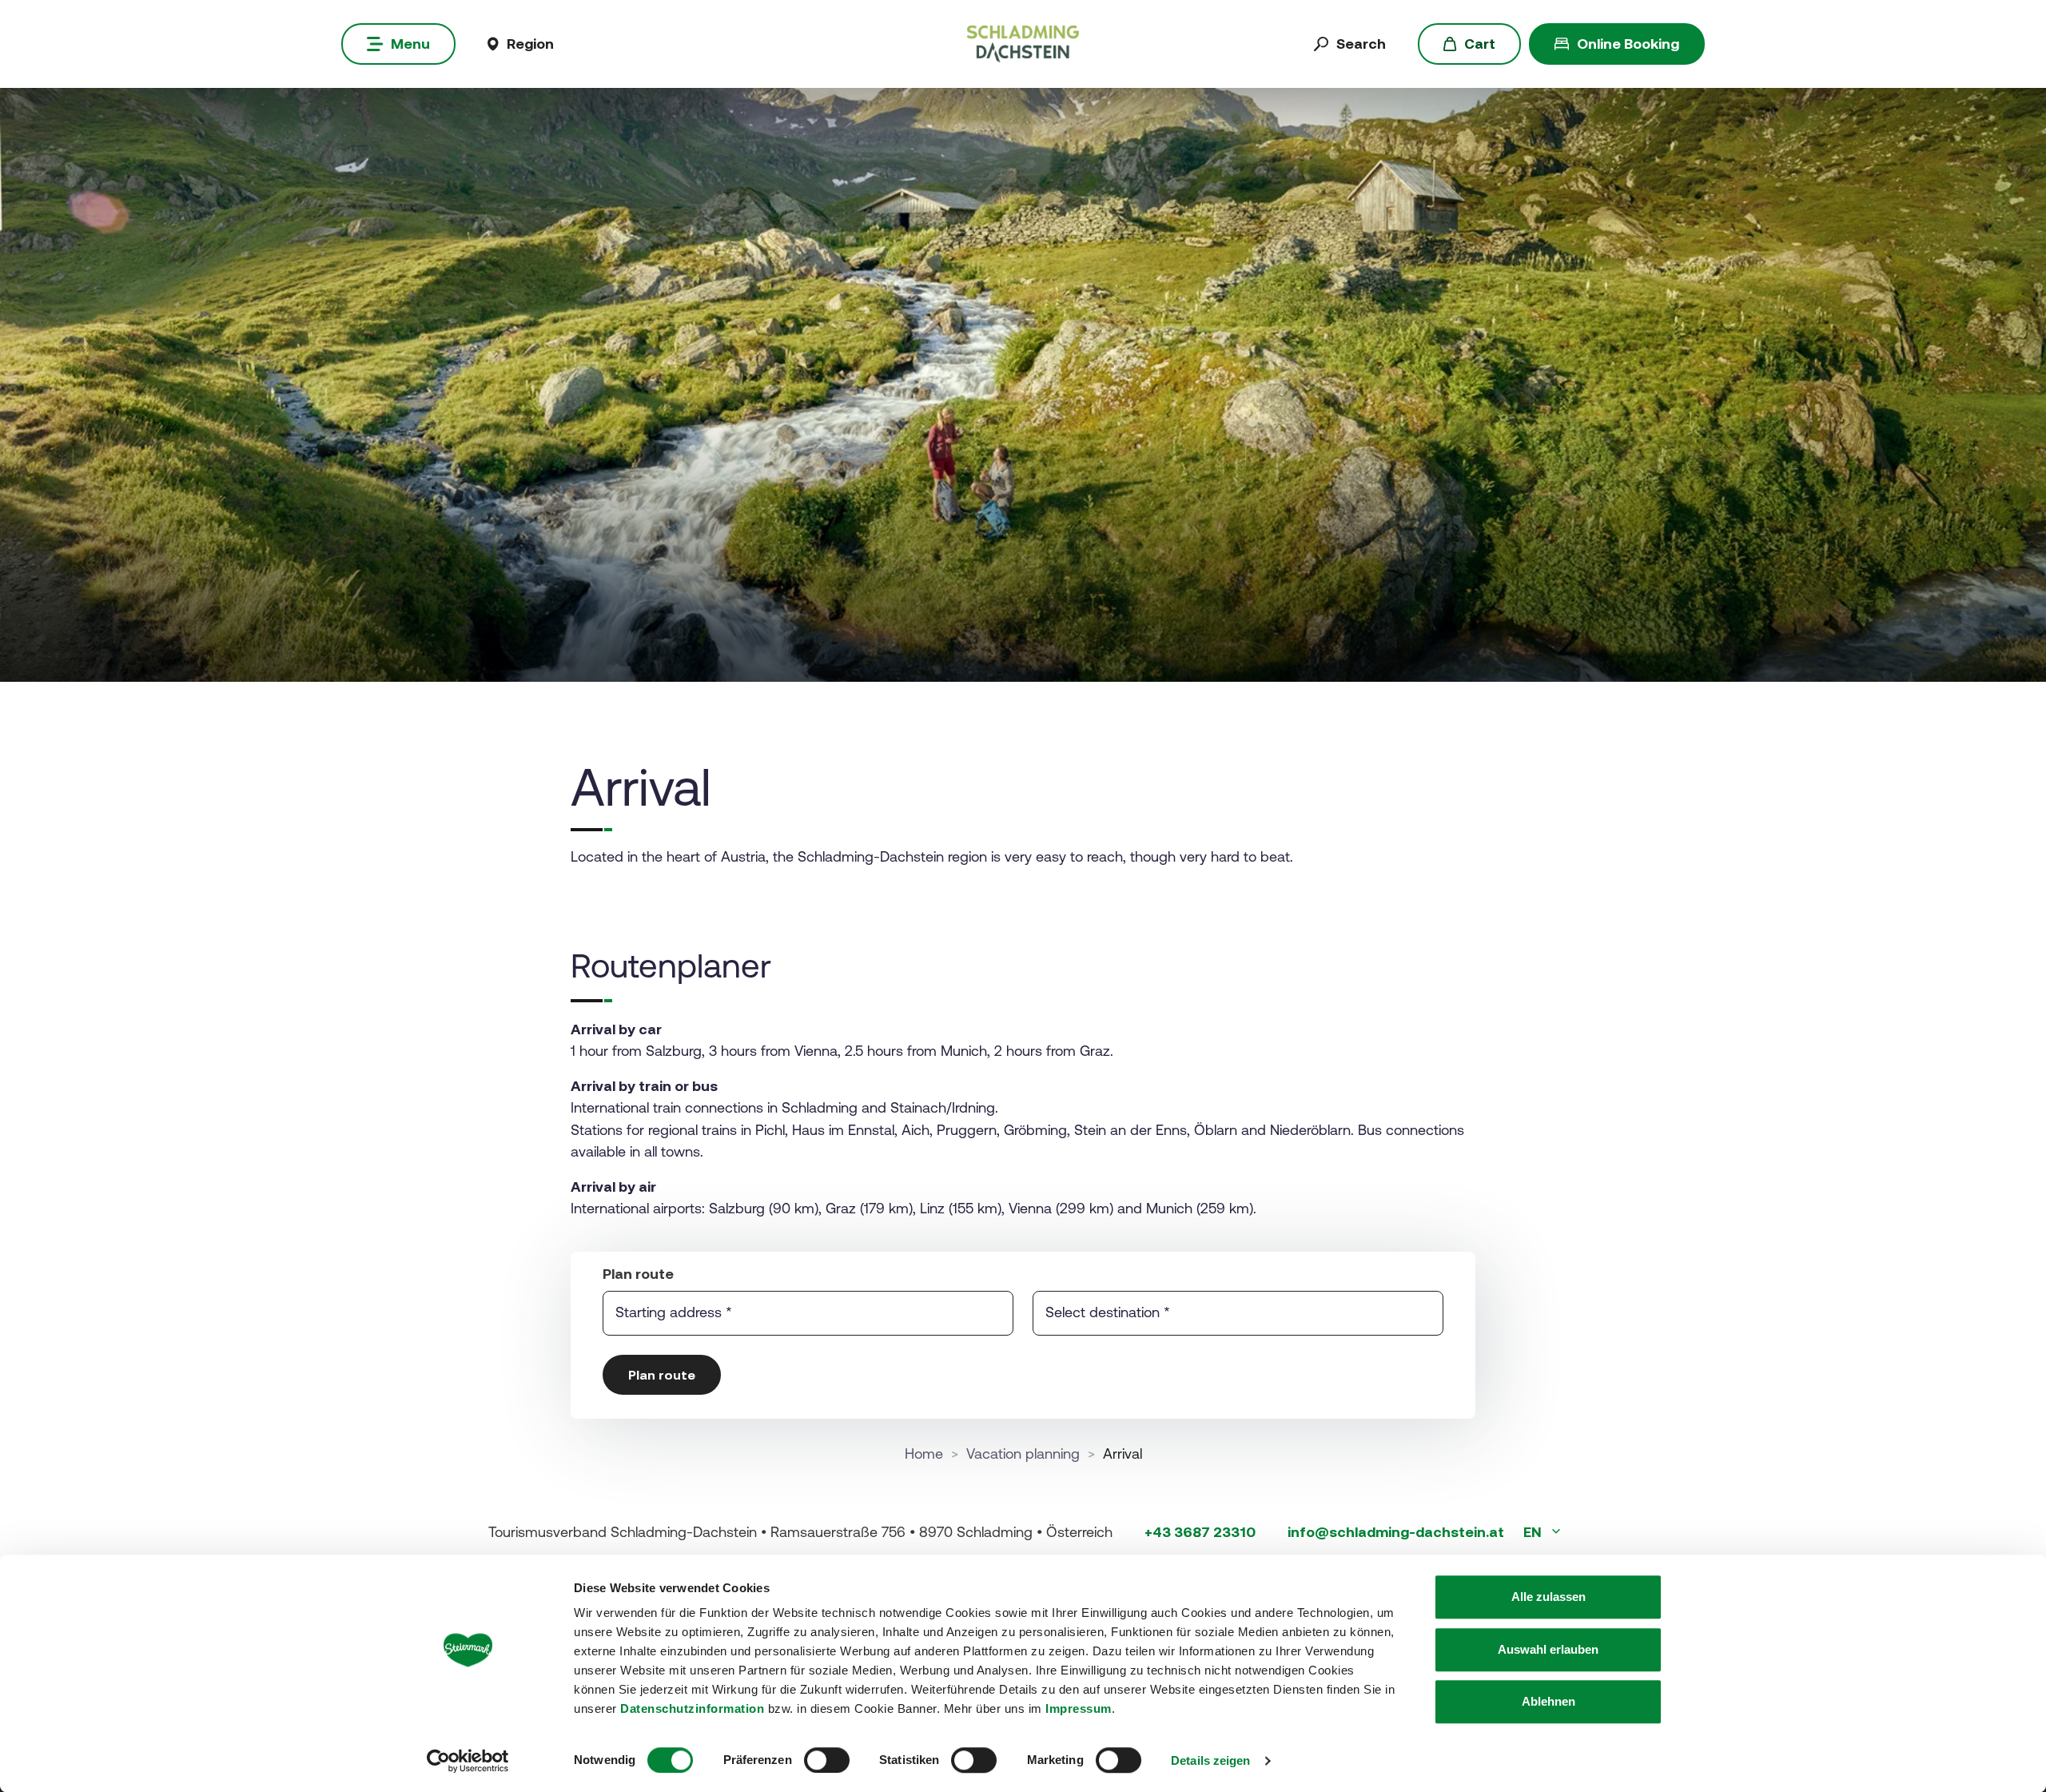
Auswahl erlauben (1548, 1649)
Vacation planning (1023, 1454)
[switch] (827, 1760)
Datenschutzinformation (692, 1708)
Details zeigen (1210, 1760)
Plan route (662, 1375)
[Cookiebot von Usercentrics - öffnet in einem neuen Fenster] (468, 1761)
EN (1534, 1532)
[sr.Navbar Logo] (1023, 43)
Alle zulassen (1548, 1597)
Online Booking (1628, 44)
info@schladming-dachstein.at (1396, 1532)
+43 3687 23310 (1200, 1532)
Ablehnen (1548, 1701)
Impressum (1079, 1708)
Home (924, 1454)
